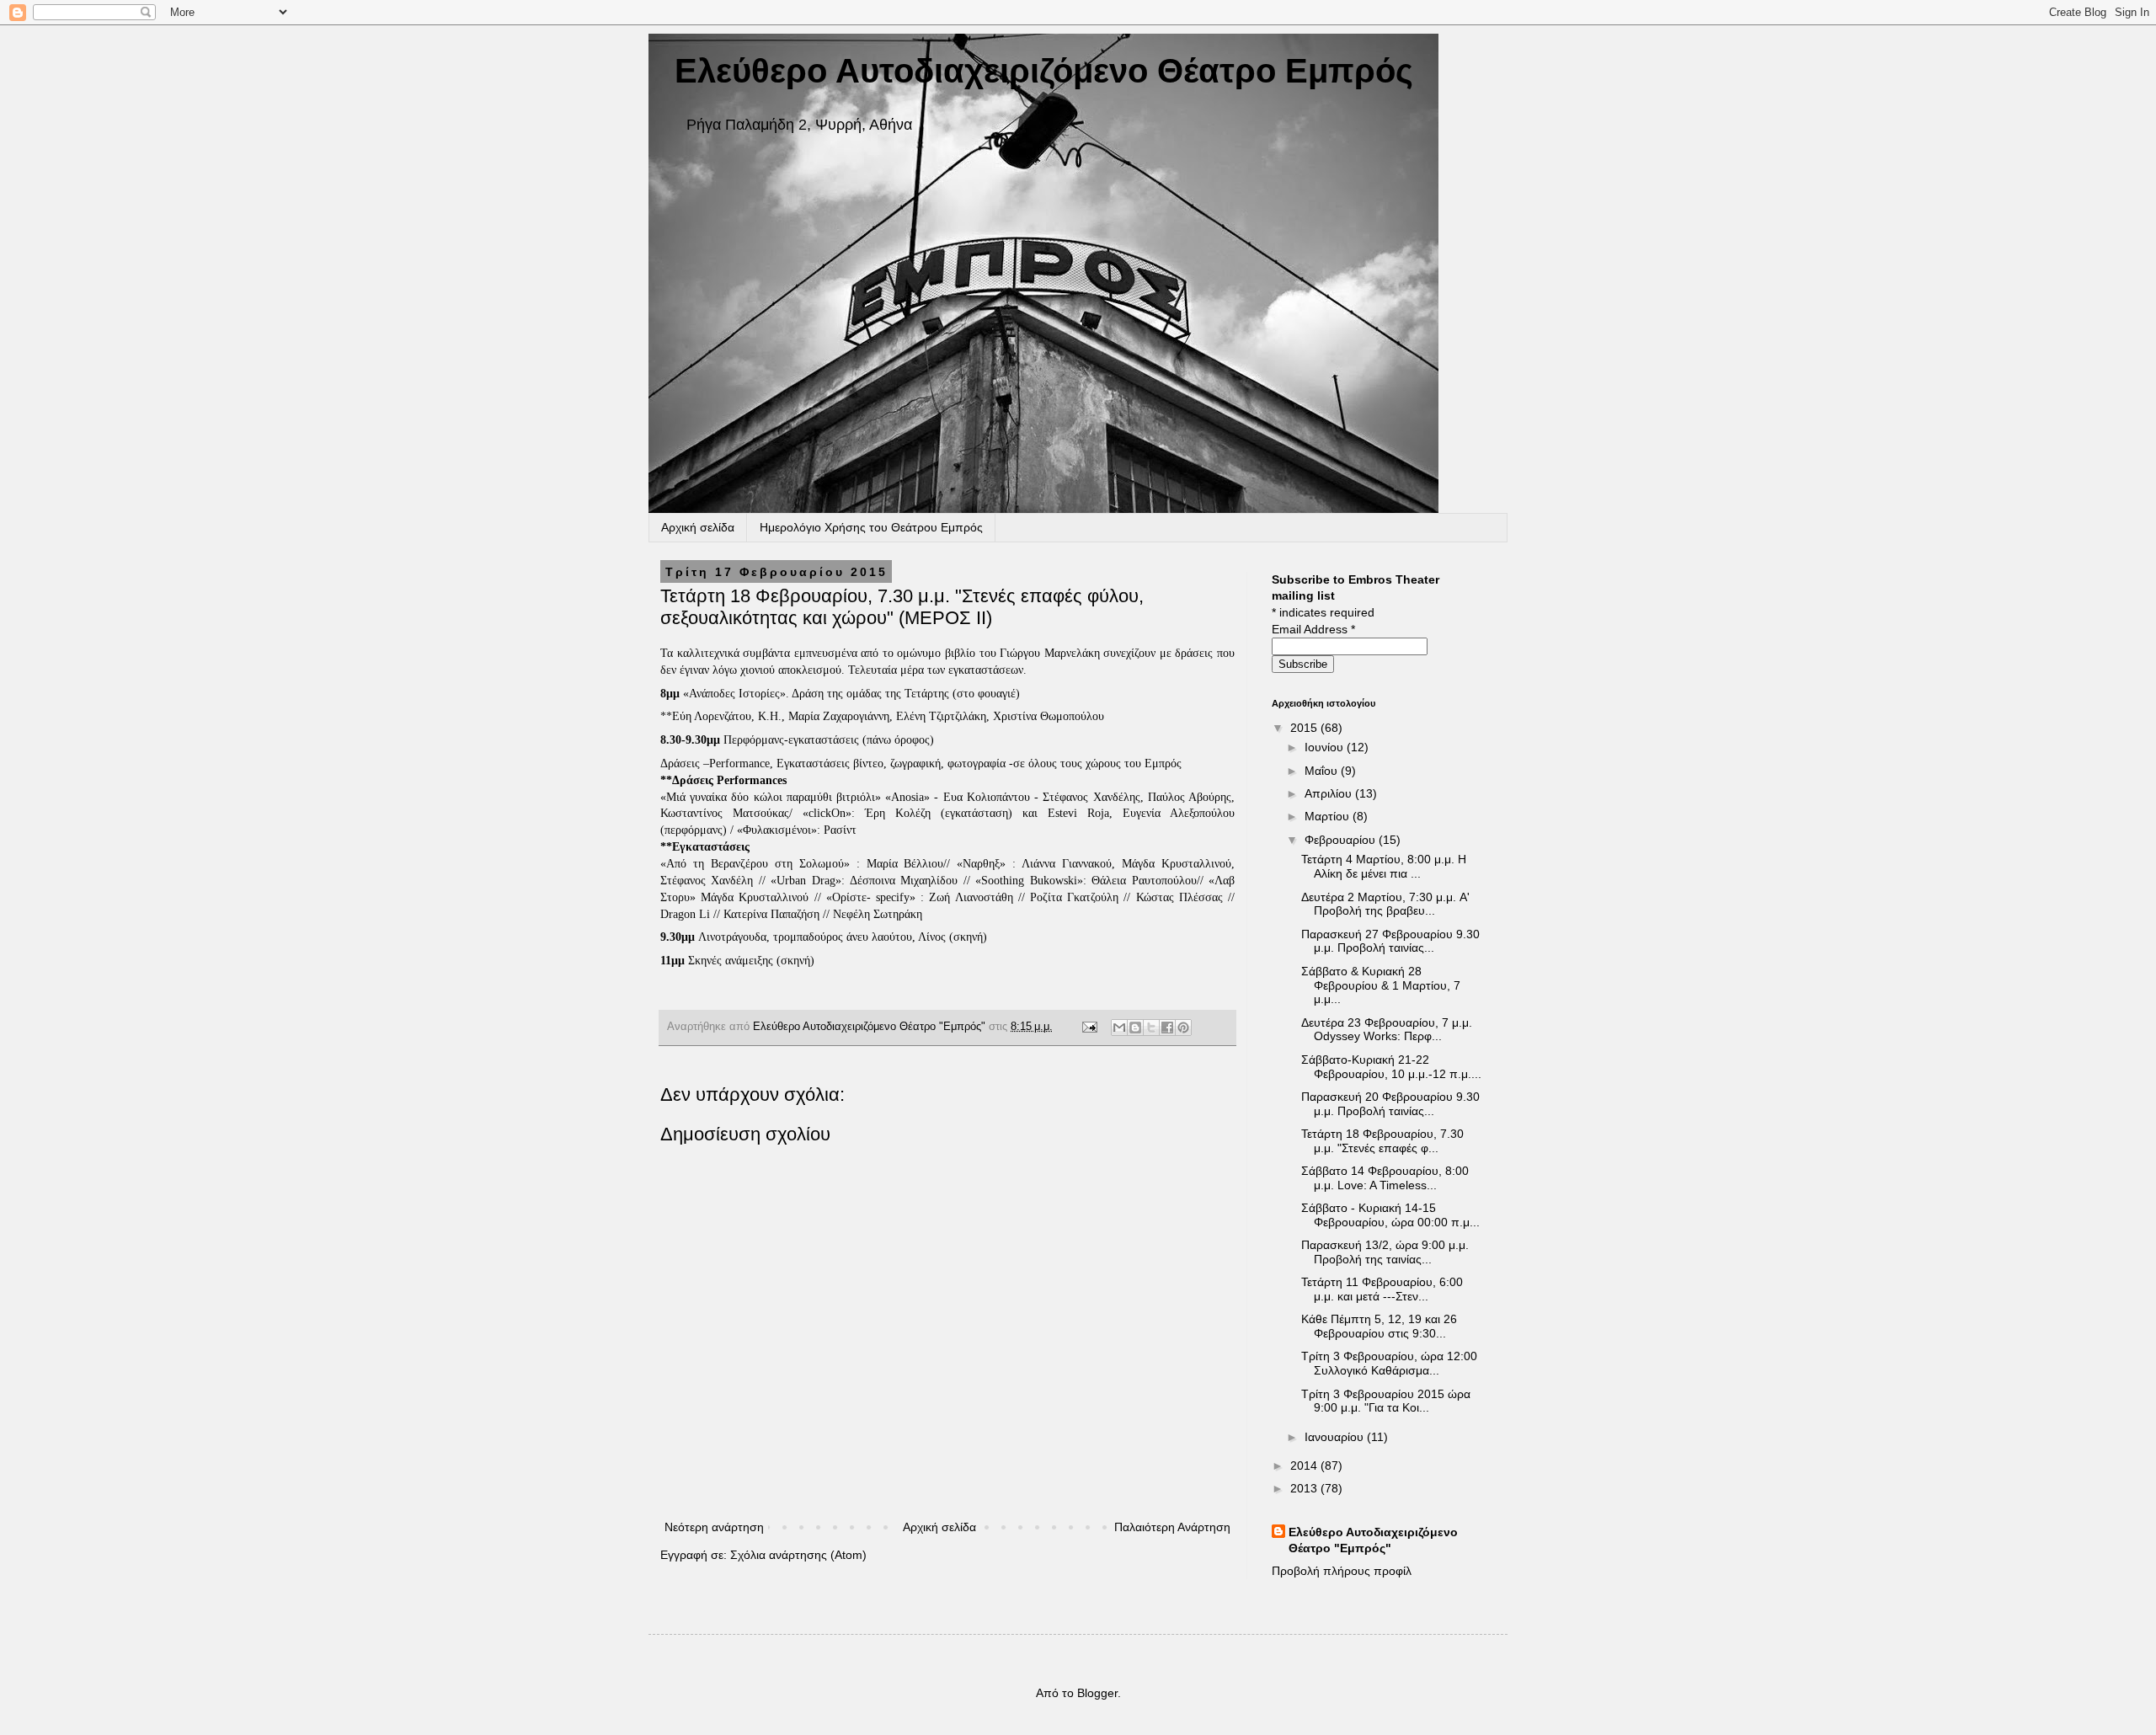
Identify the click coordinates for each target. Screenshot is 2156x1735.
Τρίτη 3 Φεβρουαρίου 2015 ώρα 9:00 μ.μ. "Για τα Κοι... (1386, 1401)
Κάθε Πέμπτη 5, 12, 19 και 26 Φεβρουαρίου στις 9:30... (1379, 1326)
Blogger (1097, 1693)
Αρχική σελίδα (698, 527)
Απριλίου (1330, 793)
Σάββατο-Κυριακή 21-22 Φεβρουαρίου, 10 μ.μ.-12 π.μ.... (1391, 1067)
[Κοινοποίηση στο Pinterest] (1183, 1028)
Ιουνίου (1326, 747)
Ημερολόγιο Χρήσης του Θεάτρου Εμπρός (871, 527)
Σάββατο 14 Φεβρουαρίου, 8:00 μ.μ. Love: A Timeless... (1385, 1178)
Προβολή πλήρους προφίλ (1342, 1571)
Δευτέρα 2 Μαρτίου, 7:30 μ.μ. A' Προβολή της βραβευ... (1385, 904)
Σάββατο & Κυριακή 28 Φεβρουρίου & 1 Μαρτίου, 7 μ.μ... (1381, 985)
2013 (1305, 1488)
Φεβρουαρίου (1342, 840)
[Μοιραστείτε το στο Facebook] (1167, 1028)
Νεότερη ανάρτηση (714, 1527)
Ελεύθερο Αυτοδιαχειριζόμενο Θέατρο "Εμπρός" (1373, 1540)
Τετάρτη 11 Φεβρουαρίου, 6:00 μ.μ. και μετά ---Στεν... (1382, 1289)
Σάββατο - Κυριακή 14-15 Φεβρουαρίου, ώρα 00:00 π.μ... (1390, 1215)
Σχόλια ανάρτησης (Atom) (798, 1555)
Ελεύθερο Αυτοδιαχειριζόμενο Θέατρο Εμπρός (1044, 71)
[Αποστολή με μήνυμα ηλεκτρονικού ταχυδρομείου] (1119, 1028)
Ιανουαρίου (1336, 1437)
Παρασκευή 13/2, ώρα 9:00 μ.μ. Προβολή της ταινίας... (1385, 1252)
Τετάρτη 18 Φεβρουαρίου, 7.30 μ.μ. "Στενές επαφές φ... (1382, 1141)
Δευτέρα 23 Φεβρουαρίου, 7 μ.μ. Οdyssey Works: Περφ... (1387, 1030)
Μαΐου (1323, 771)
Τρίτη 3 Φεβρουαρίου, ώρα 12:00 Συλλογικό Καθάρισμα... (1389, 1363)
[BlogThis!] (1135, 1028)
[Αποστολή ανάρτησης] (1089, 1027)
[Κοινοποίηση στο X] (1151, 1028)
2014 (1305, 1465)
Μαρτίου (1329, 816)
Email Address (1313, 629)
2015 (1305, 728)
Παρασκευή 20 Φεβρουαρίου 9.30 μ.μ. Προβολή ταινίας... (1390, 1104)
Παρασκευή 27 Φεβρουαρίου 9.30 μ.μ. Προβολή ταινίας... (1390, 941)
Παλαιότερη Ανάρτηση (1172, 1527)
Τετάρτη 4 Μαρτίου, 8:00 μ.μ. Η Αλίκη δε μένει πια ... (1384, 866)
